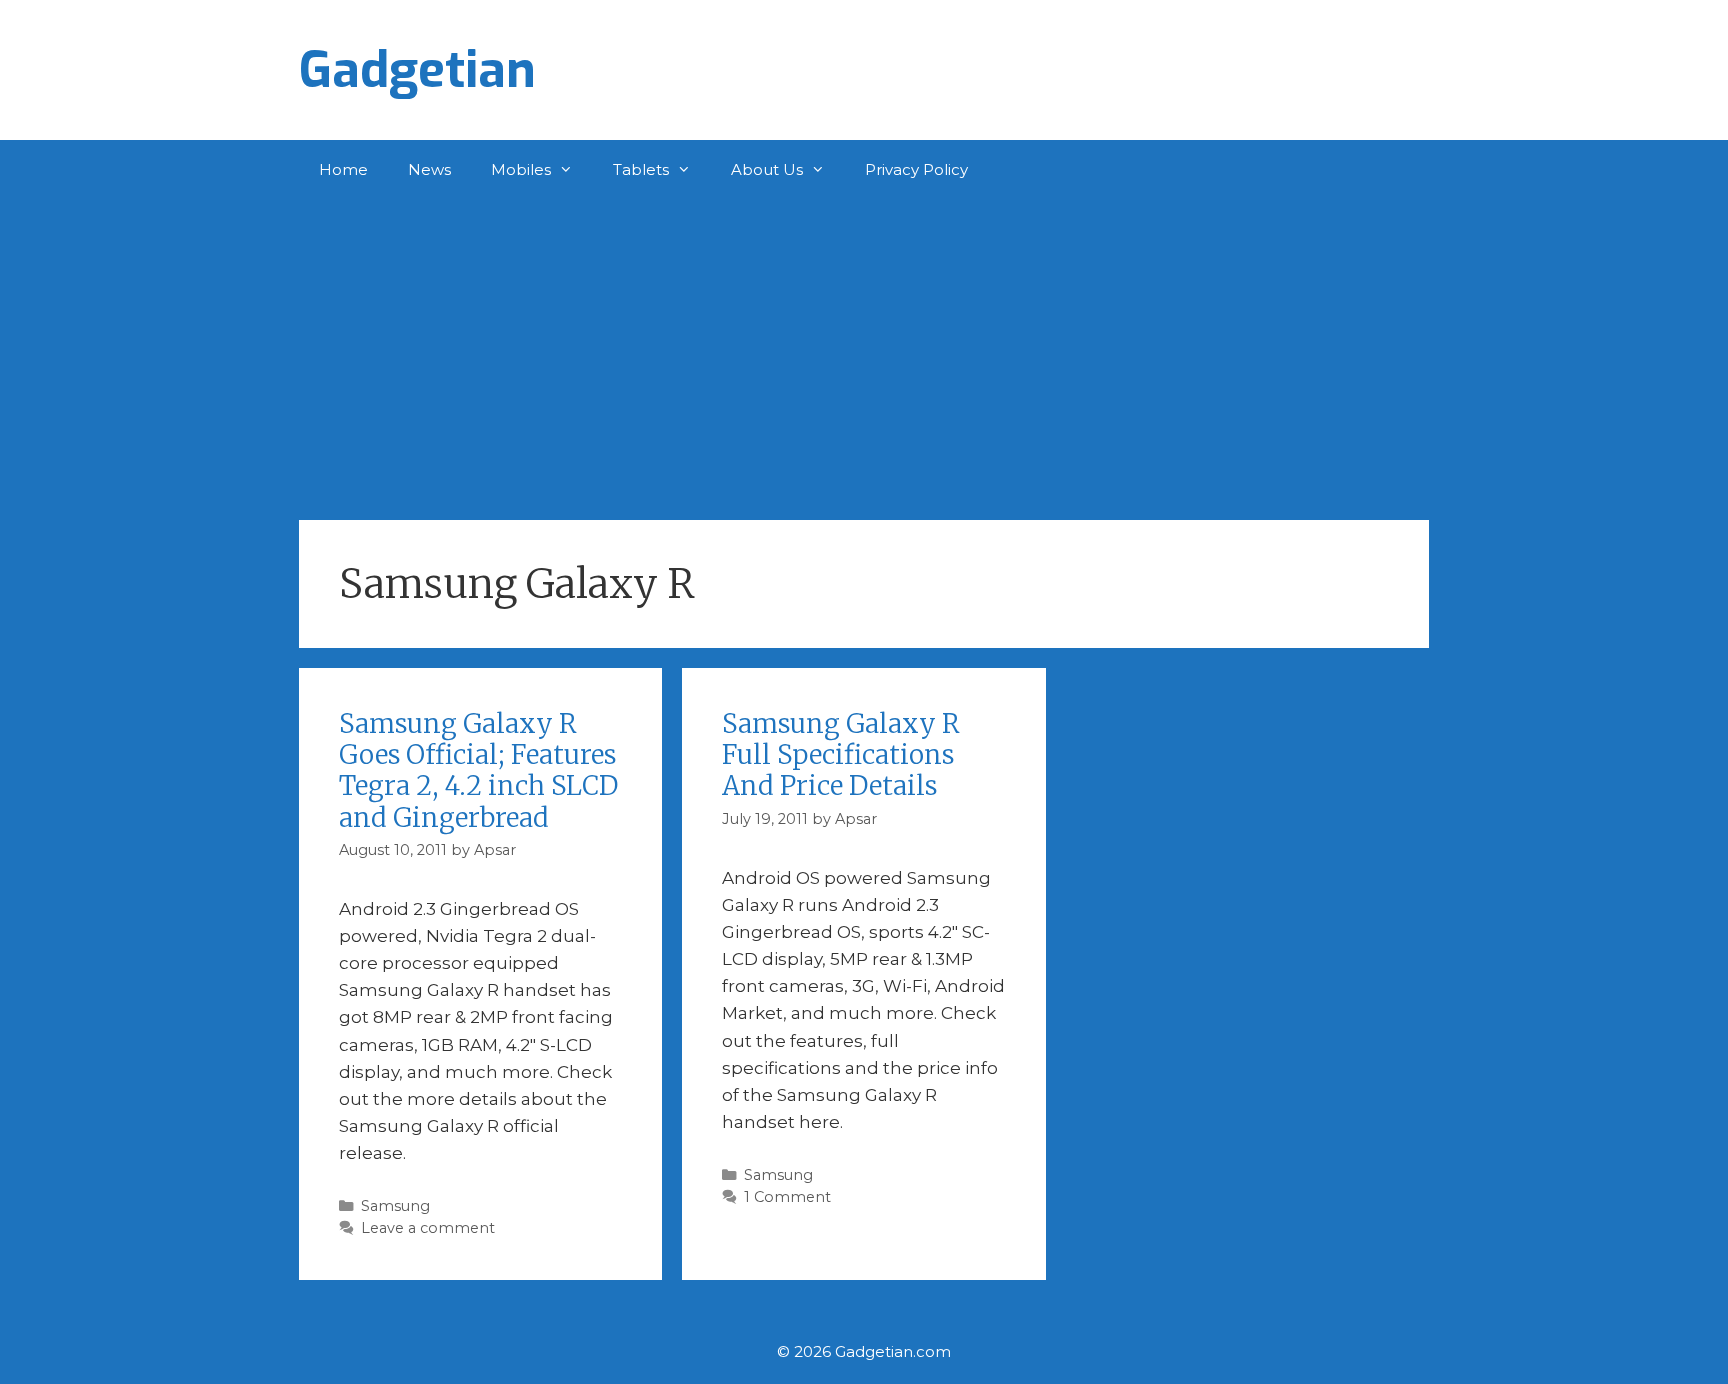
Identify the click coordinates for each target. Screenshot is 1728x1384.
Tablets (641, 169)
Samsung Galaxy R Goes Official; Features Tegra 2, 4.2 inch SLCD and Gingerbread (478, 770)
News (429, 169)
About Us (767, 169)
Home (343, 169)
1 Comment (787, 1197)
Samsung (395, 1206)
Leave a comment (428, 1228)
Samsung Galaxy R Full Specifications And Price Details (841, 754)
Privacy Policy (916, 169)
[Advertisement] (864, 350)
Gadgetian (417, 70)
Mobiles (521, 169)
